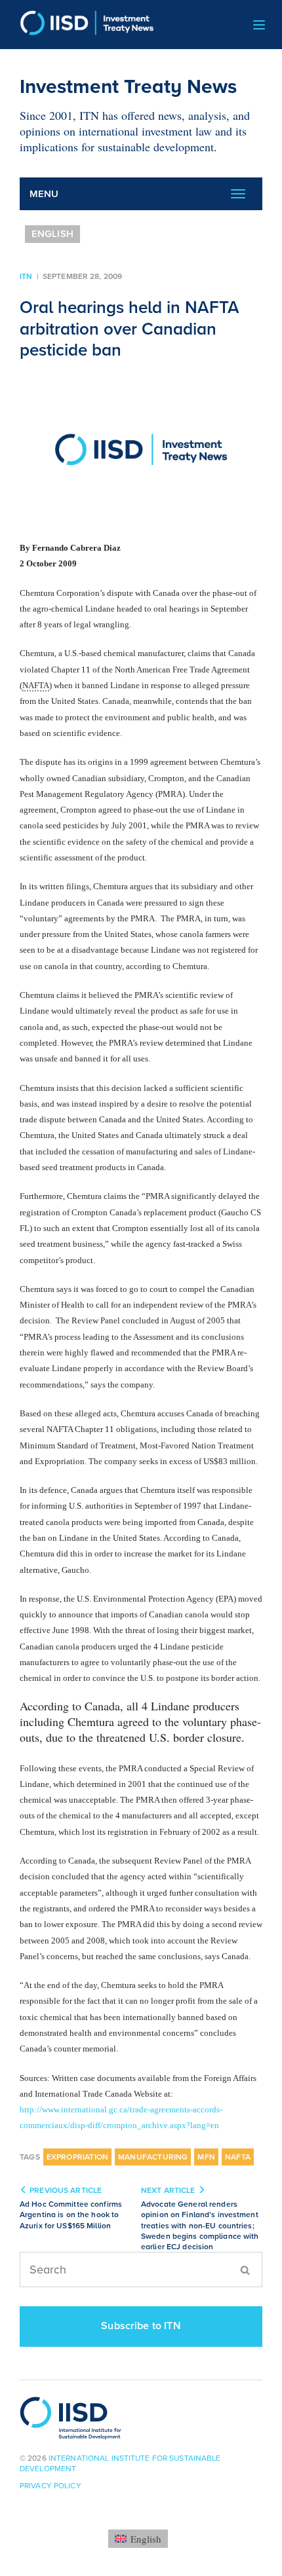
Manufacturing (153, 2157)
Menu (44, 194)
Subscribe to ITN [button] (141, 2326)
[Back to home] (82, 25)
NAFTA (238, 2157)
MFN (206, 2157)
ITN (26, 276)
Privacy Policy (50, 2486)
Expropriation (77, 2157)
